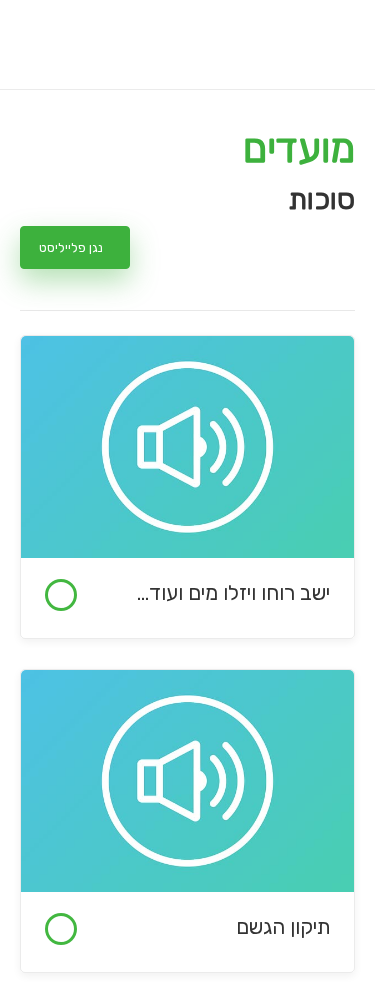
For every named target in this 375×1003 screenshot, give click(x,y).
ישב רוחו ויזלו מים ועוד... (233, 592)
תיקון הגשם (283, 926)
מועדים (299, 148)
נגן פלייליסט (71, 247)
